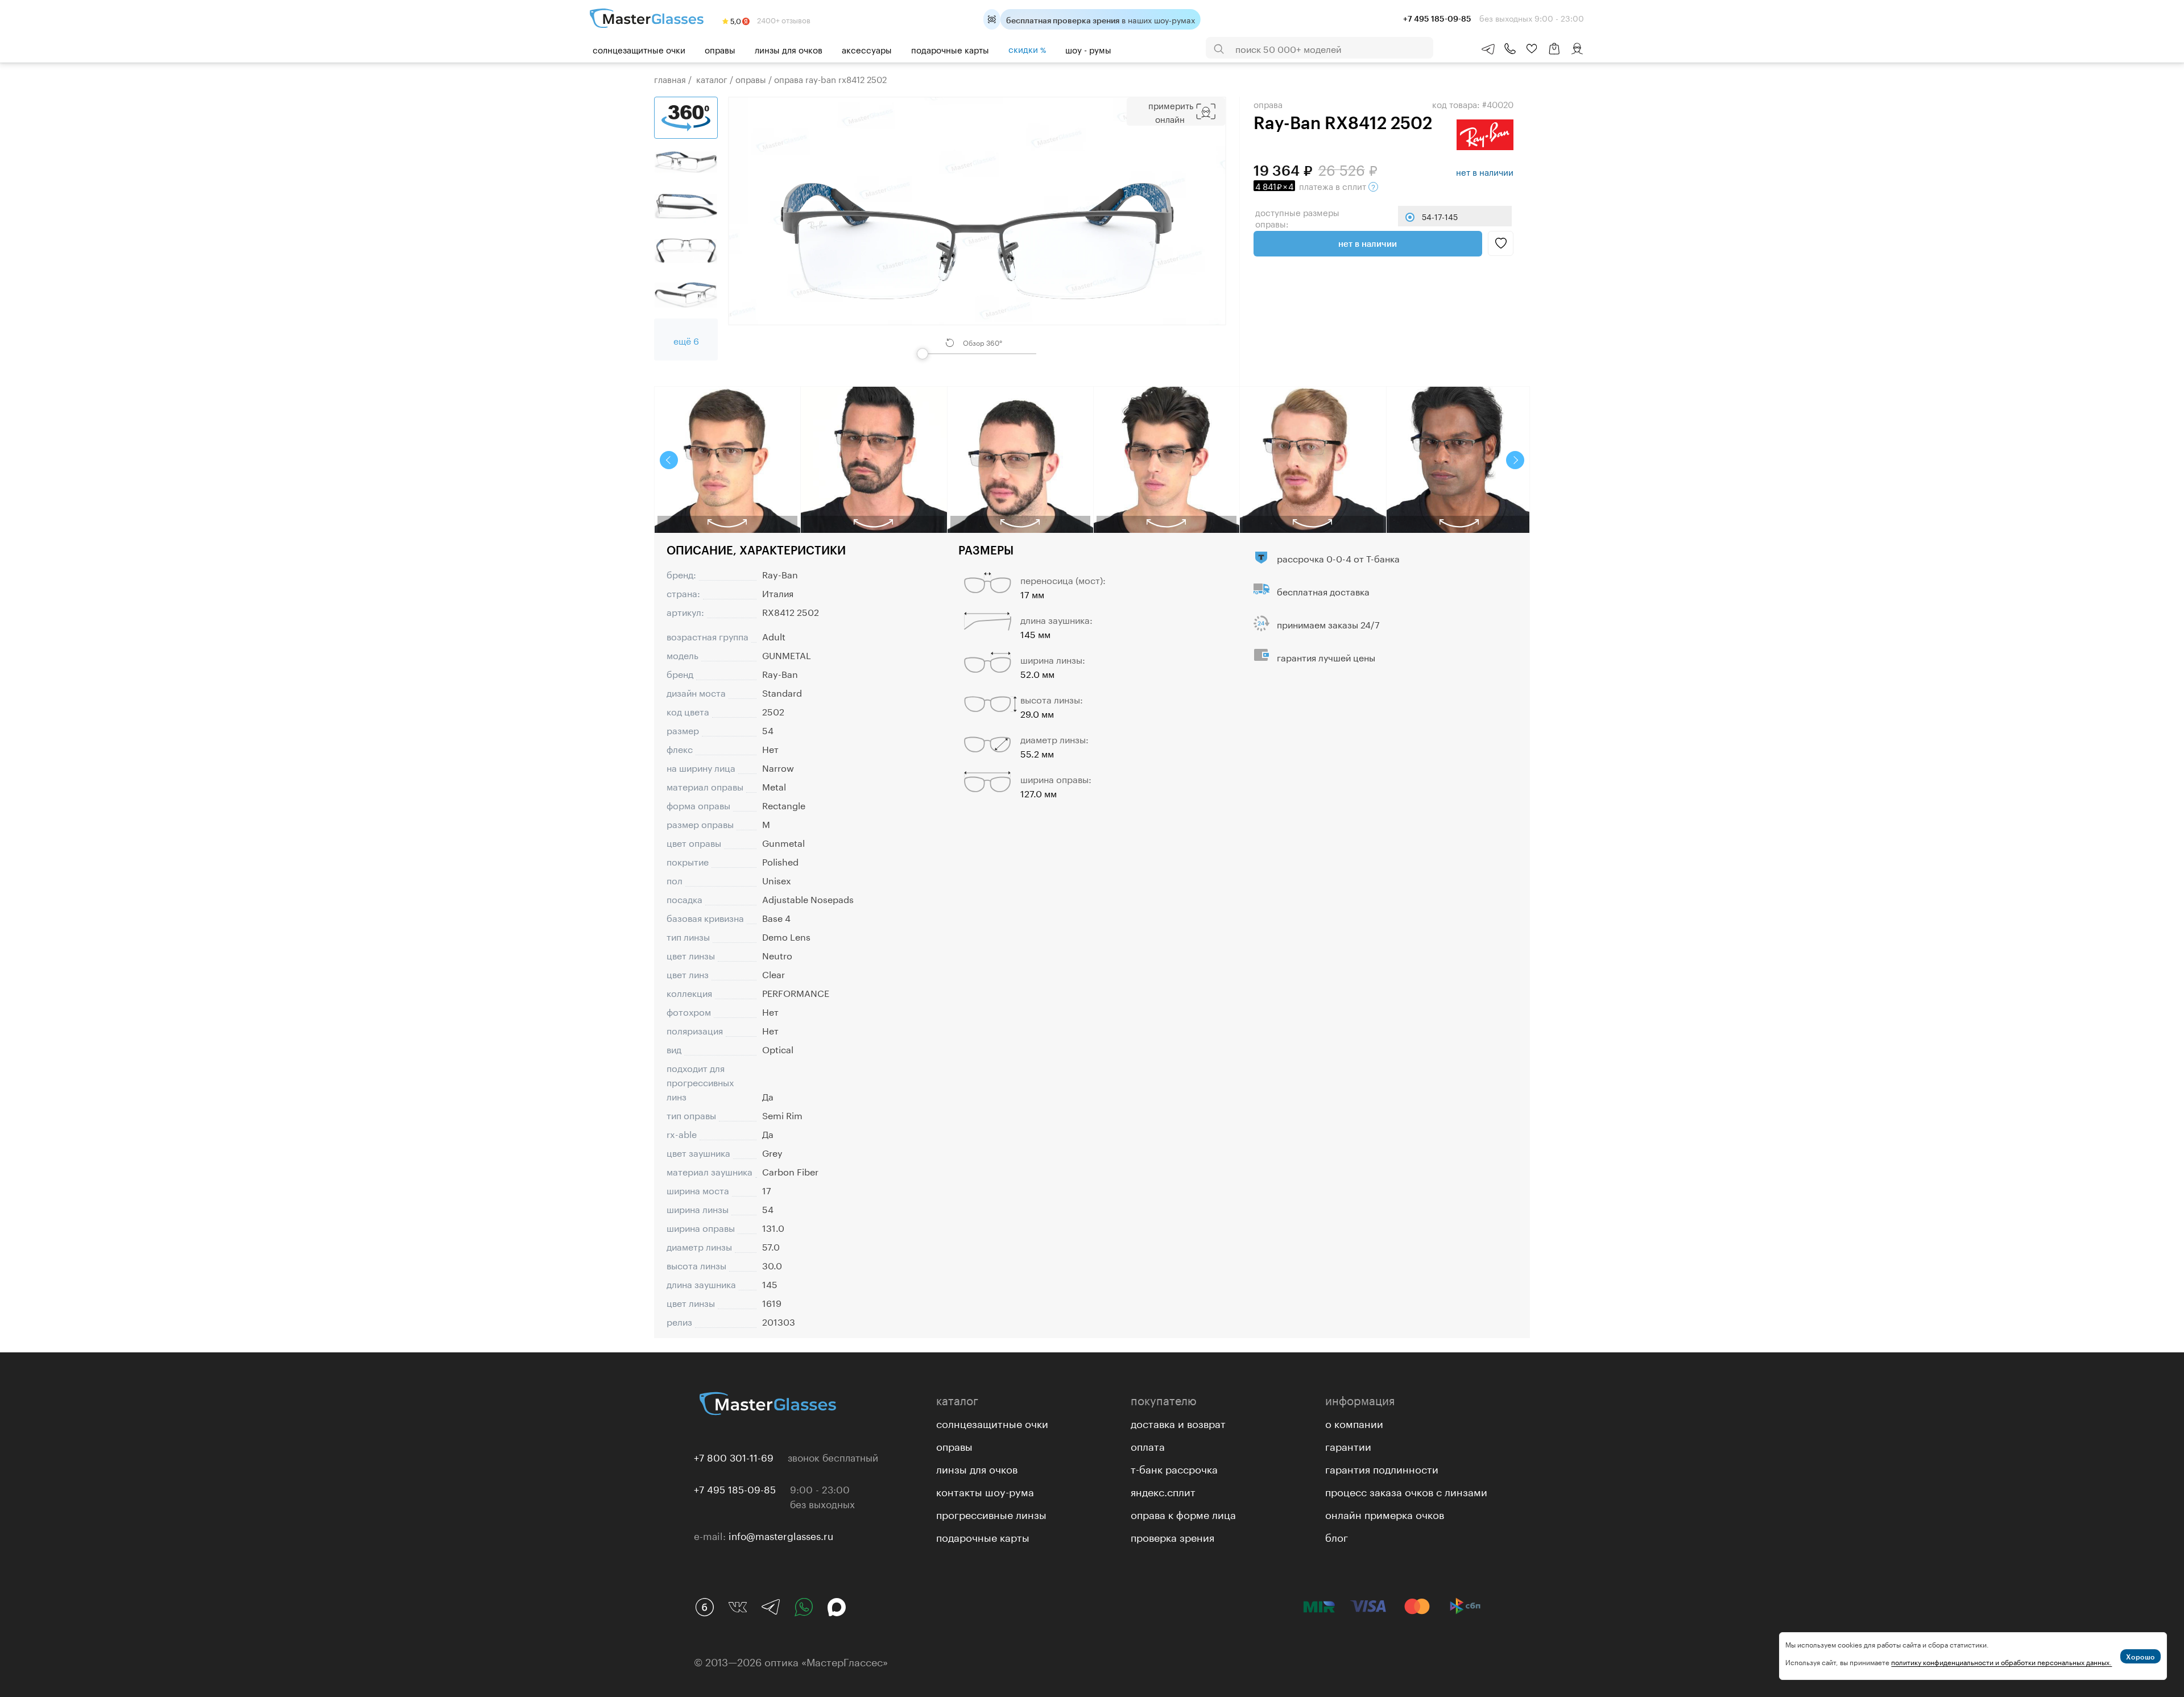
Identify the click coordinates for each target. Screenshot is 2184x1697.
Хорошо (2140, 1657)
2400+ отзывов (783, 19)
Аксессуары (867, 49)
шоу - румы (1088, 49)
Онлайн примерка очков (1385, 1513)
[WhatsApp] (804, 1607)
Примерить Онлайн (1171, 111)
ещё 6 (686, 340)
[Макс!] (837, 1607)
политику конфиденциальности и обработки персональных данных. (2001, 1661)
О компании (1354, 1422)
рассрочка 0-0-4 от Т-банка (1338, 558)
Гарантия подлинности (1382, 1468)
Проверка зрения (1172, 1536)
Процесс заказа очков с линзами (1406, 1491)
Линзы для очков (789, 49)
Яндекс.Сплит (1163, 1491)
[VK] (738, 1607)
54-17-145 (1440, 216)
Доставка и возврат (1178, 1422)
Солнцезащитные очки (639, 49)
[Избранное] (1532, 49)
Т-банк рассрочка (1174, 1468)
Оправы (720, 49)
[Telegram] (771, 1607)
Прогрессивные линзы (991, 1513)
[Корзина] (1554, 54)
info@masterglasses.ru (781, 1535)
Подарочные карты (950, 49)
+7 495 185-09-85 (735, 1488)
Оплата (1148, 1445)
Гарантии (1348, 1445)
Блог (1337, 1536)
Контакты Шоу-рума (985, 1491)
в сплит (1312, 185)
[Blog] (705, 1607)
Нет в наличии (1368, 243)
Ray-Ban (780, 574)
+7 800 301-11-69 (734, 1456)
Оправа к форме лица (1183, 1513)
